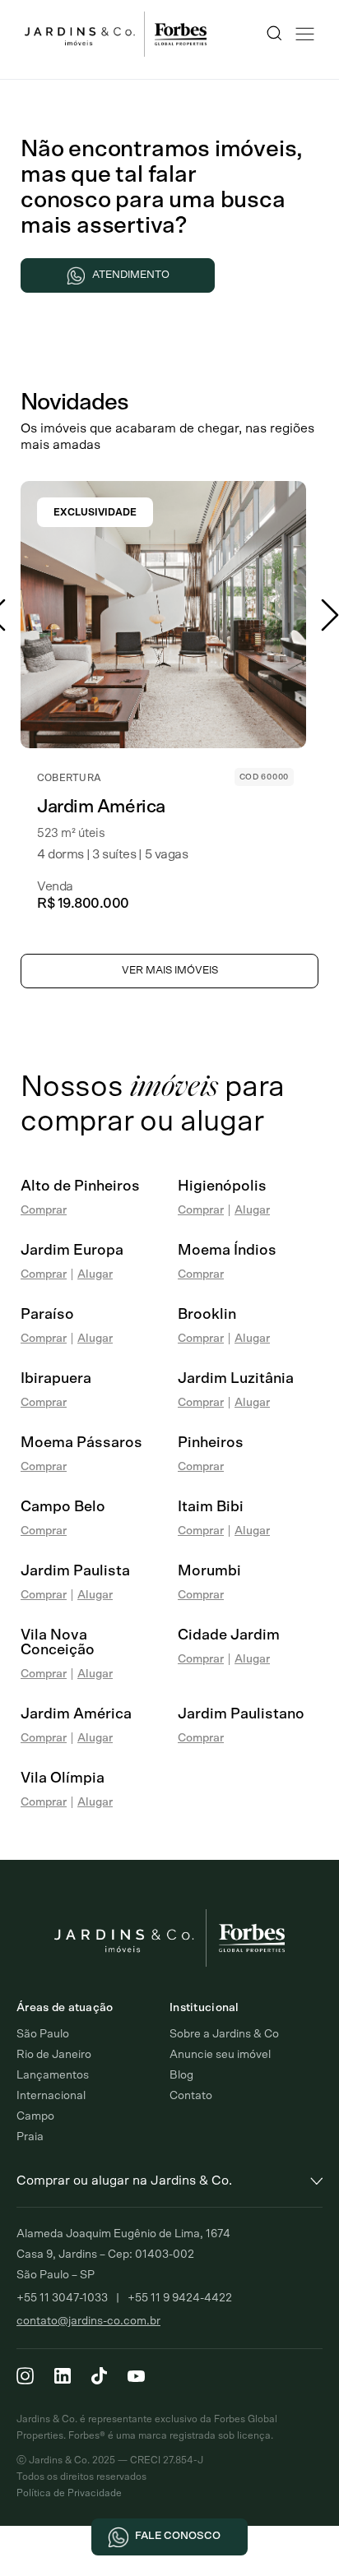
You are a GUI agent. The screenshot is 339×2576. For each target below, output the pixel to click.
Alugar (252, 1210)
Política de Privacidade (69, 2493)
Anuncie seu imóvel (220, 2055)
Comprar (44, 1210)
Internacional (51, 2096)
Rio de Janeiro (54, 2055)
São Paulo (43, 2034)
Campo (35, 2116)
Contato (191, 2096)
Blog (181, 2075)
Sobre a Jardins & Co (224, 2034)
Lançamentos (53, 2075)
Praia (30, 2137)
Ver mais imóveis (170, 971)
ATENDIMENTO (131, 275)
